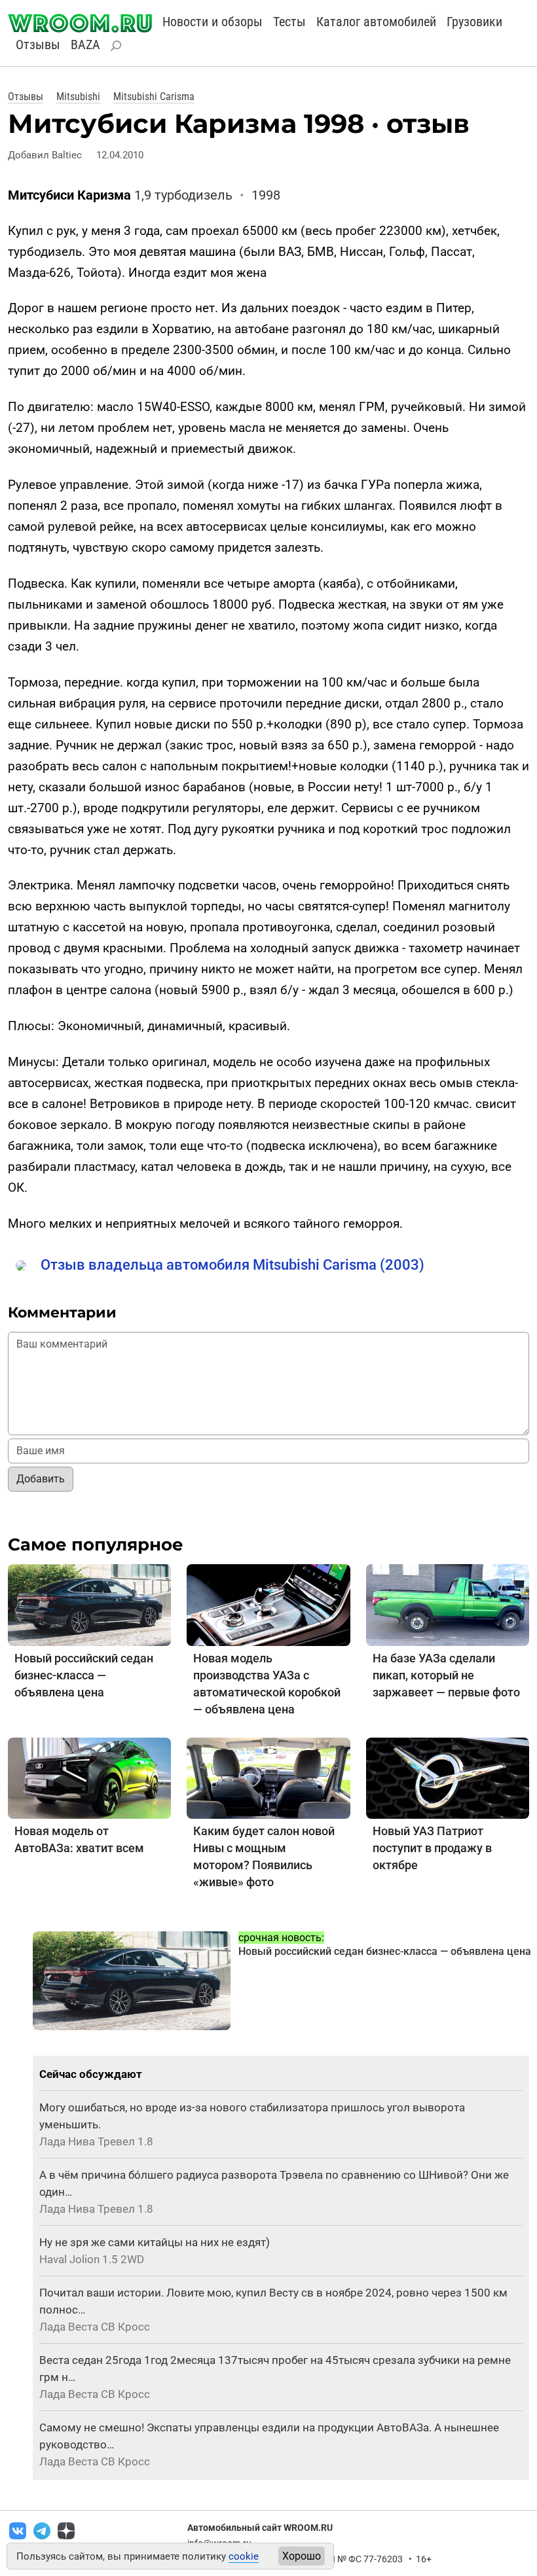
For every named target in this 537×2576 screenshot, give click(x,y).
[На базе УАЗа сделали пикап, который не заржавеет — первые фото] (448, 1604)
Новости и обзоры (213, 22)
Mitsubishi (78, 97)
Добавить (41, 1479)
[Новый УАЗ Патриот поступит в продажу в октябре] (448, 1777)
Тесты (289, 22)
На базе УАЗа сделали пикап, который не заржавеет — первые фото (446, 1675)
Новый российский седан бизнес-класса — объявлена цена (84, 1675)
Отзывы (38, 45)
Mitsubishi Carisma (154, 97)
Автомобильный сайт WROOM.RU (260, 2528)
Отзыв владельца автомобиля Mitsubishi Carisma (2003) (232, 1265)
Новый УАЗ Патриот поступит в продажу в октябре (432, 1848)
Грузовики (474, 22)
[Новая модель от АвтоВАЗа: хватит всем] (89, 1777)
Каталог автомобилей (376, 22)
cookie (244, 2556)
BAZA (85, 45)
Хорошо (302, 2556)
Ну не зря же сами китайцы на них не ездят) (155, 2242)
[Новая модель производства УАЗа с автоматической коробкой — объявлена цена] (268, 1604)
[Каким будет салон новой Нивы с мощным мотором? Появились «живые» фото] (268, 1777)
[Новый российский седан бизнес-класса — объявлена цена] (89, 1604)
